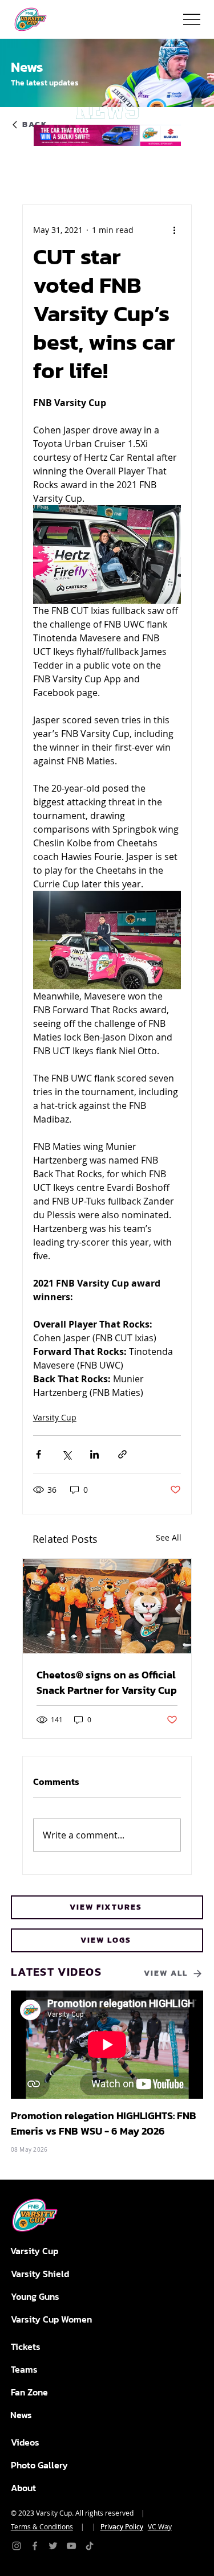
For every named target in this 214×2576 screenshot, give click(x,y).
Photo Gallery (39, 2465)
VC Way (160, 2526)
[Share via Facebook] (39, 1454)
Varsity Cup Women (51, 2319)
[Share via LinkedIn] (94, 1454)
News (21, 2415)
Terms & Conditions (42, 2526)
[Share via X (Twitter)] (66, 1454)
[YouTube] (71, 2546)
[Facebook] (35, 2546)
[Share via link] (122, 1454)
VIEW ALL (166, 1973)
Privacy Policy (122, 2526)
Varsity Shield (40, 2274)
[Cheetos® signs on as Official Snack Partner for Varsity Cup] (107, 1606)
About (23, 2488)
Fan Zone (29, 2392)
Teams (24, 2369)
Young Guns (35, 2296)
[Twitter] (53, 2546)
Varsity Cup (55, 1417)
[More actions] (174, 230)
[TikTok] (90, 2546)
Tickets (26, 2346)
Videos (25, 2442)
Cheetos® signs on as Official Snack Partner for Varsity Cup (107, 1682)
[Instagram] (17, 2546)
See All (169, 1537)
